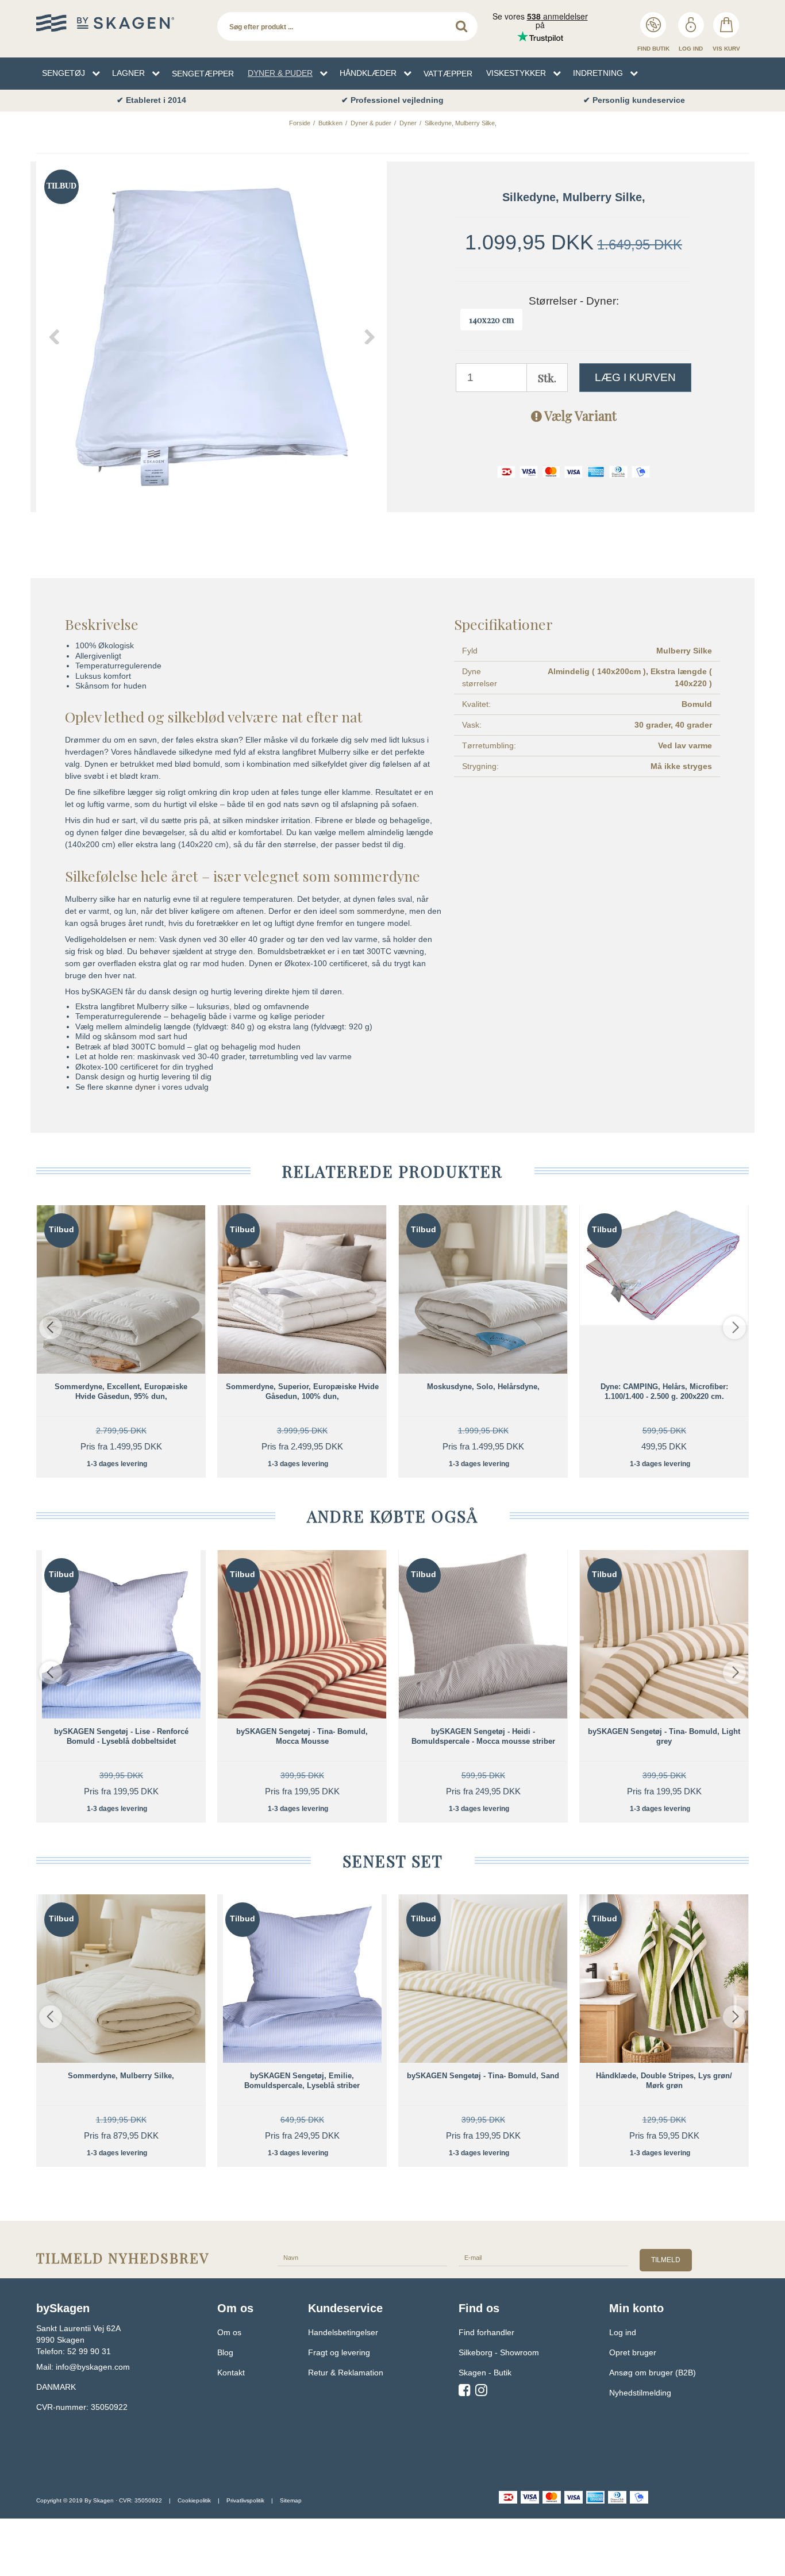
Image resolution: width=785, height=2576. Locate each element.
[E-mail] (543, 2257)
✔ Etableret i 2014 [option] (151, 100)
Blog (225, 2352)
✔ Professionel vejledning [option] (392, 100)
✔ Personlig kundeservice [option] (634, 100)
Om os (229, 2332)
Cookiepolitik (194, 2500)
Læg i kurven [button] (635, 377)
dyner (145, 1087)
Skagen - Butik (485, 2373)
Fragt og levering (339, 2352)
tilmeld (666, 2260)
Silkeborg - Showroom (499, 2352)
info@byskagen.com (93, 2367)
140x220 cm (491, 320)
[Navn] (362, 2257)
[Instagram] (481, 2392)
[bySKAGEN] (121, 23)
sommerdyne (381, 911)
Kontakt (231, 2373)
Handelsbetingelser (343, 2332)
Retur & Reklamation (346, 2373)
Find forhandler (486, 2332)
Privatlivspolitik (245, 2500)
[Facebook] (465, 2392)
